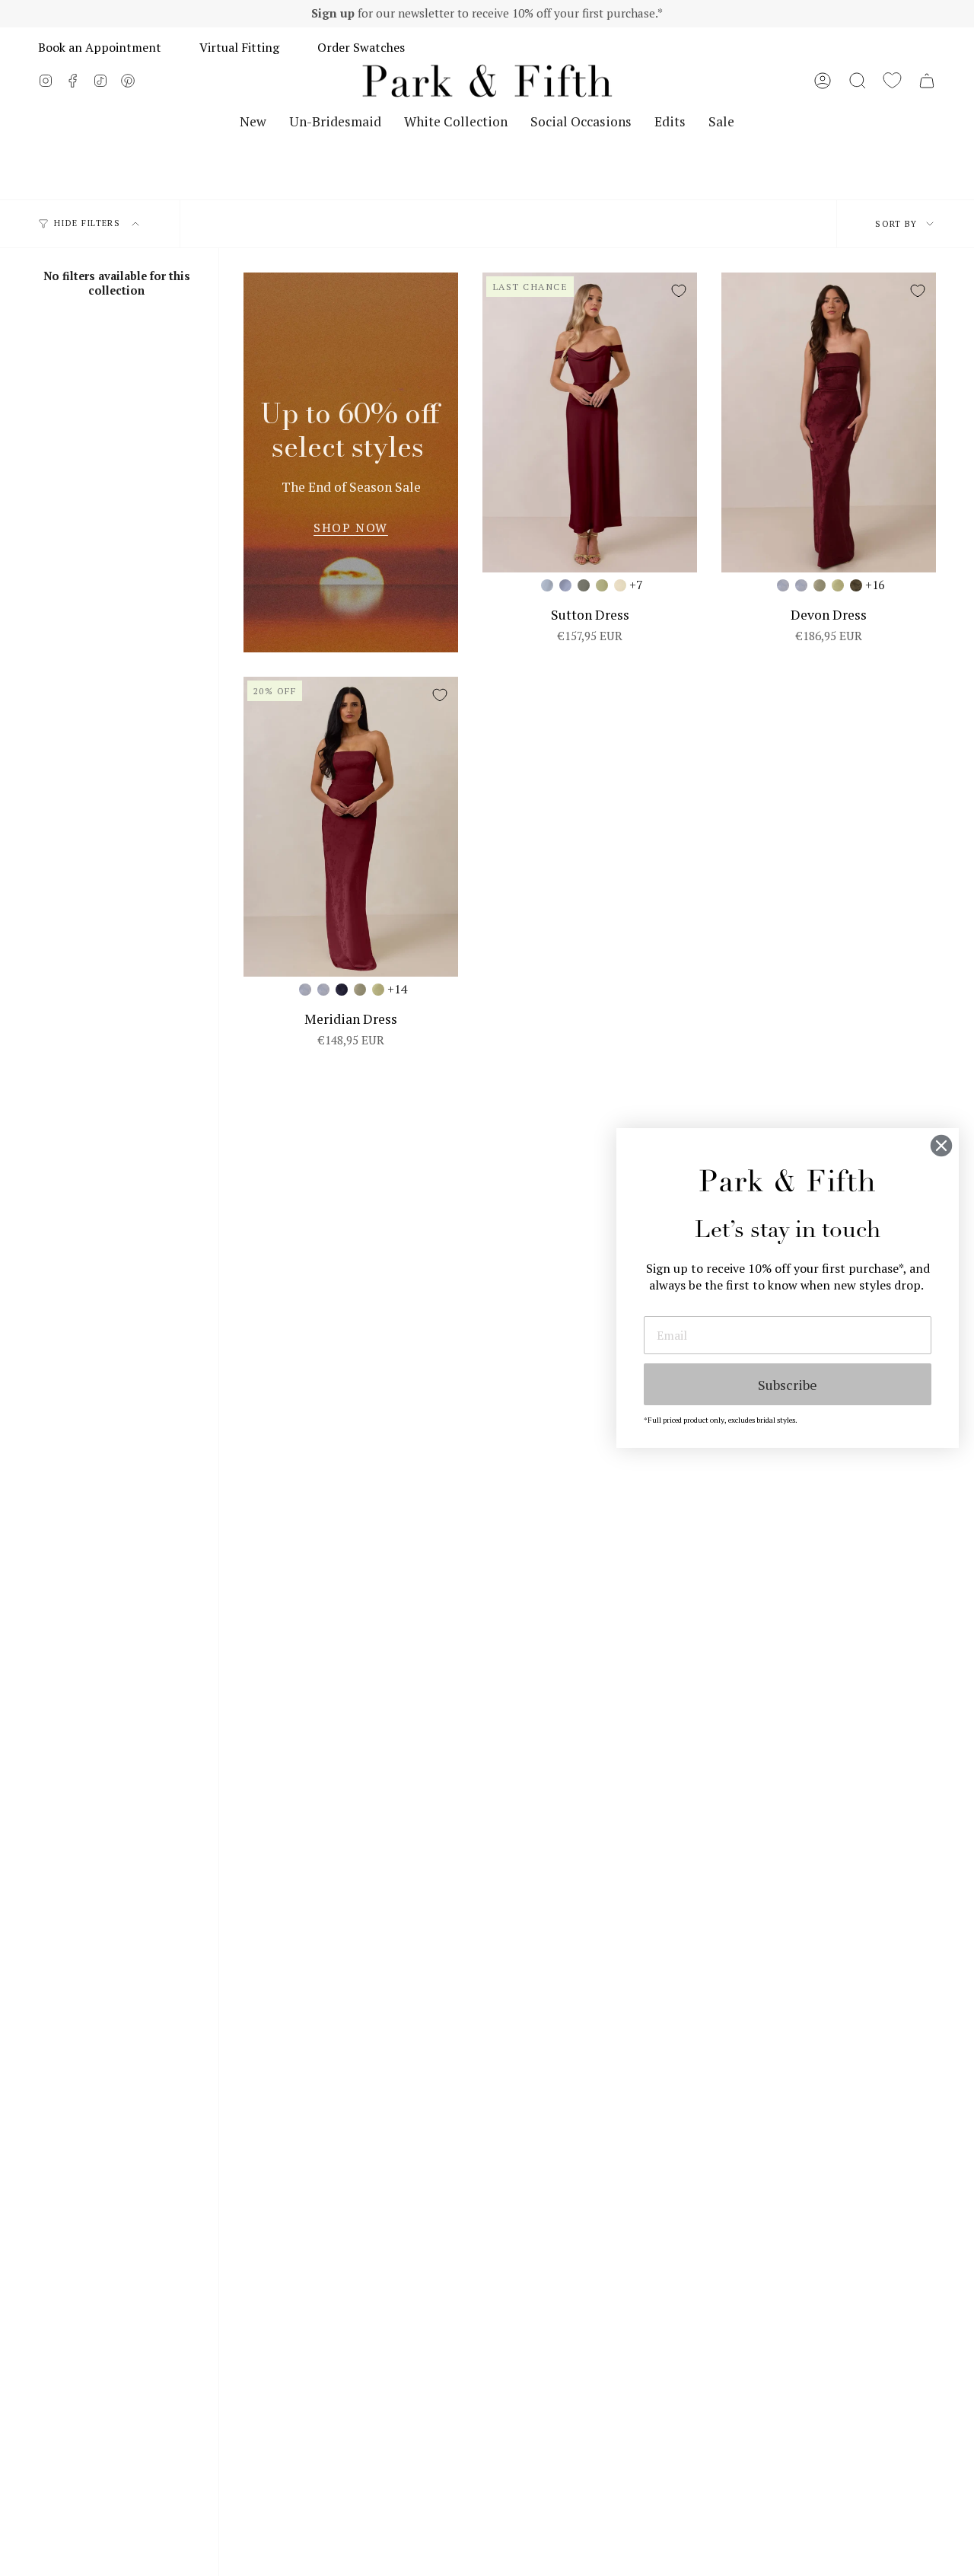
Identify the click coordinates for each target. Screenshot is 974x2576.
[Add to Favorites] (679, 291)
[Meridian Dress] (351, 827)
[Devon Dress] (829, 423)
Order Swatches (361, 47)
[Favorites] (892, 81)
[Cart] (927, 81)
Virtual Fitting (239, 47)
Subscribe (788, 1385)
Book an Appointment (100, 47)
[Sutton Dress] (590, 423)
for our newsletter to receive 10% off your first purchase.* (487, 13)
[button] (858, 81)
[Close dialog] (941, 1146)
